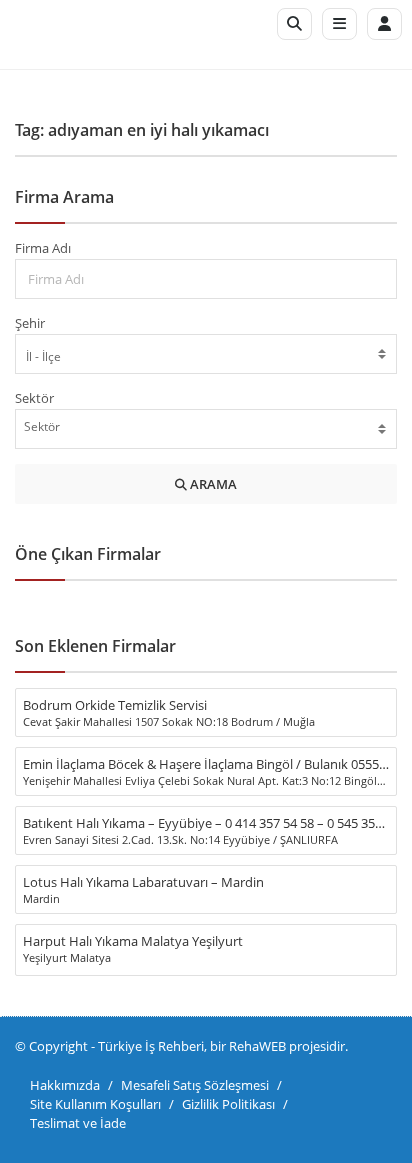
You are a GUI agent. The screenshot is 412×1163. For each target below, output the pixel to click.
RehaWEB (257, 1046)
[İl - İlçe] (206, 356)
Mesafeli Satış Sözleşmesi (195, 1085)
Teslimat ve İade (78, 1123)
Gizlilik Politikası (228, 1104)
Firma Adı (43, 248)
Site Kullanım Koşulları (95, 1104)
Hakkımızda (65, 1085)
